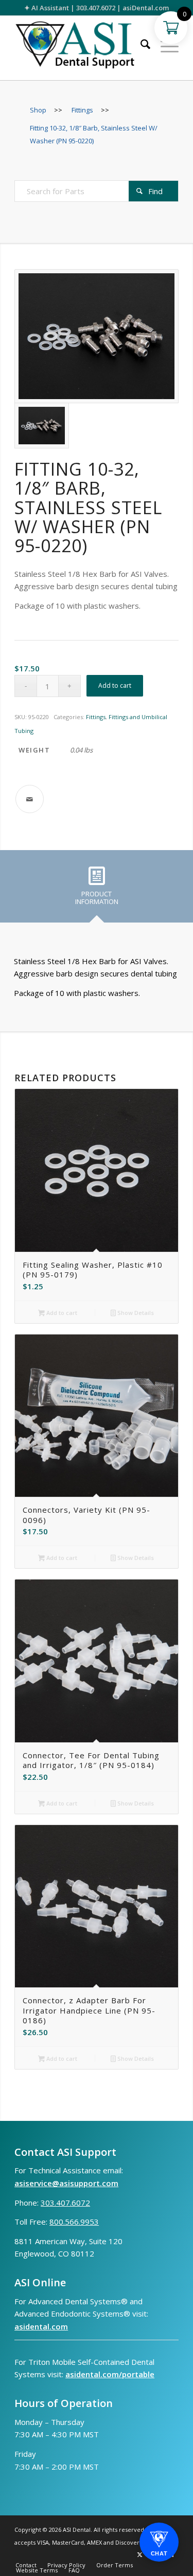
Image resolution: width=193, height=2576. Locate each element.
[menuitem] (140, 46)
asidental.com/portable (110, 2374)
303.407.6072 (96, 8)
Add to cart (115, 685)
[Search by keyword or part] (140, 46)
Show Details (135, 1313)
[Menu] (164, 46)
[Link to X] (140, 2554)
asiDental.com (146, 8)
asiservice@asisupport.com (66, 2183)
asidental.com (41, 2326)
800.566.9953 (74, 2222)
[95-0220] (97, 336)
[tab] (97, 890)
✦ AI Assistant (47, 8)
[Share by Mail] (30, 799)
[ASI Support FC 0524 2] (80, 48)
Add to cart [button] (61, 1313)
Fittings (96, 717)
